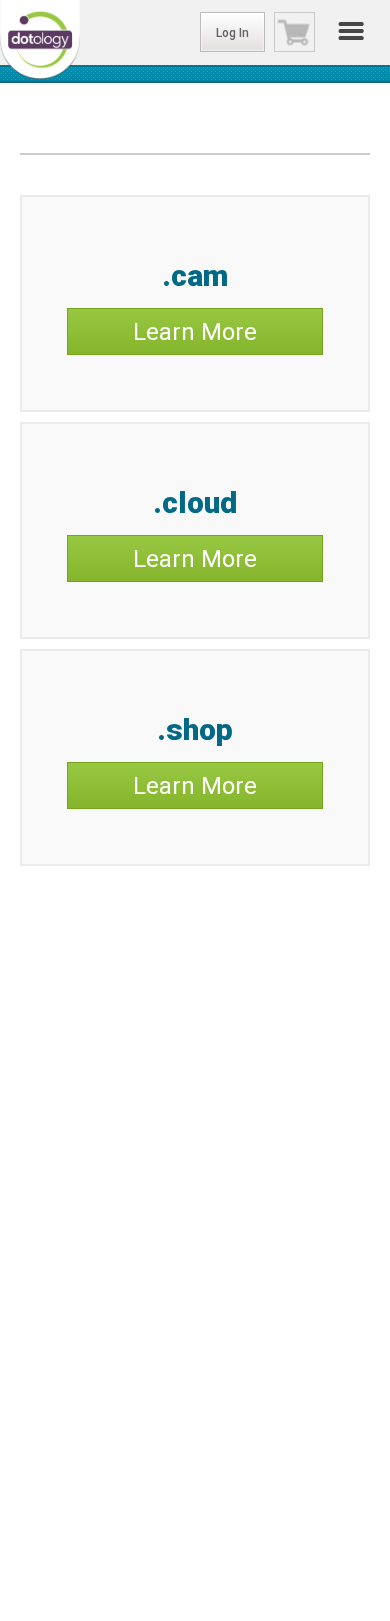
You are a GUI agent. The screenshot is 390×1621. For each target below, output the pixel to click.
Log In (232, 33)
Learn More (195, 332)
